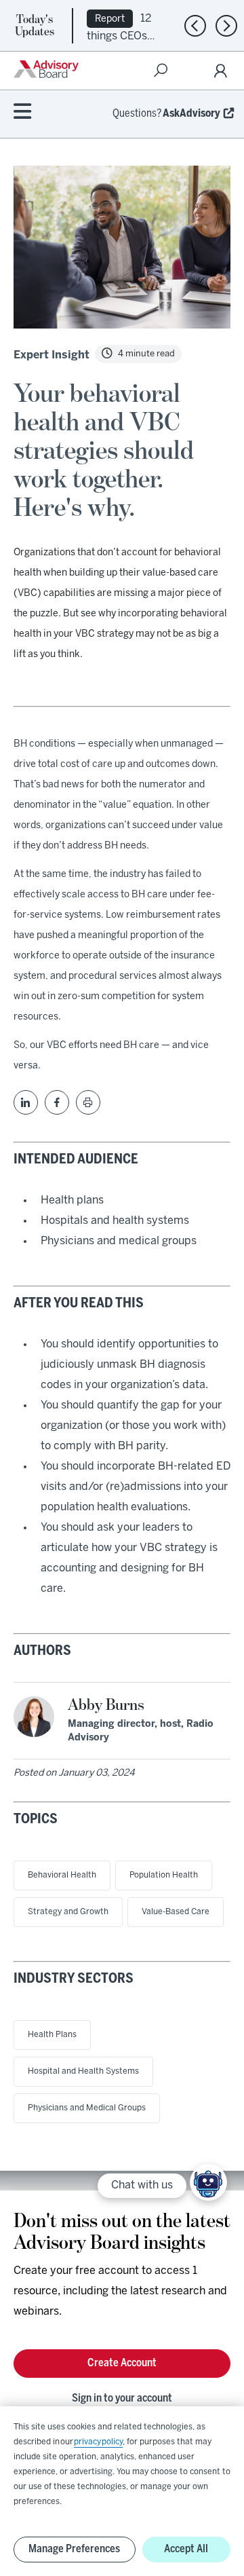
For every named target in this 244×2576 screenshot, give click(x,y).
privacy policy (98, 2442)
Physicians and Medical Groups (87, 2108)
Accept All (186, 2549)
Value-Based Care (176, 1912)
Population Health (164, 1875)
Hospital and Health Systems (83, 2071)
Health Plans (52, 2035)
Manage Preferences (74, 2549)
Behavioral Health (62, 1875)
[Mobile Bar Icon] (22, 112)
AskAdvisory (191, 114)
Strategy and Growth (68, 1912)
